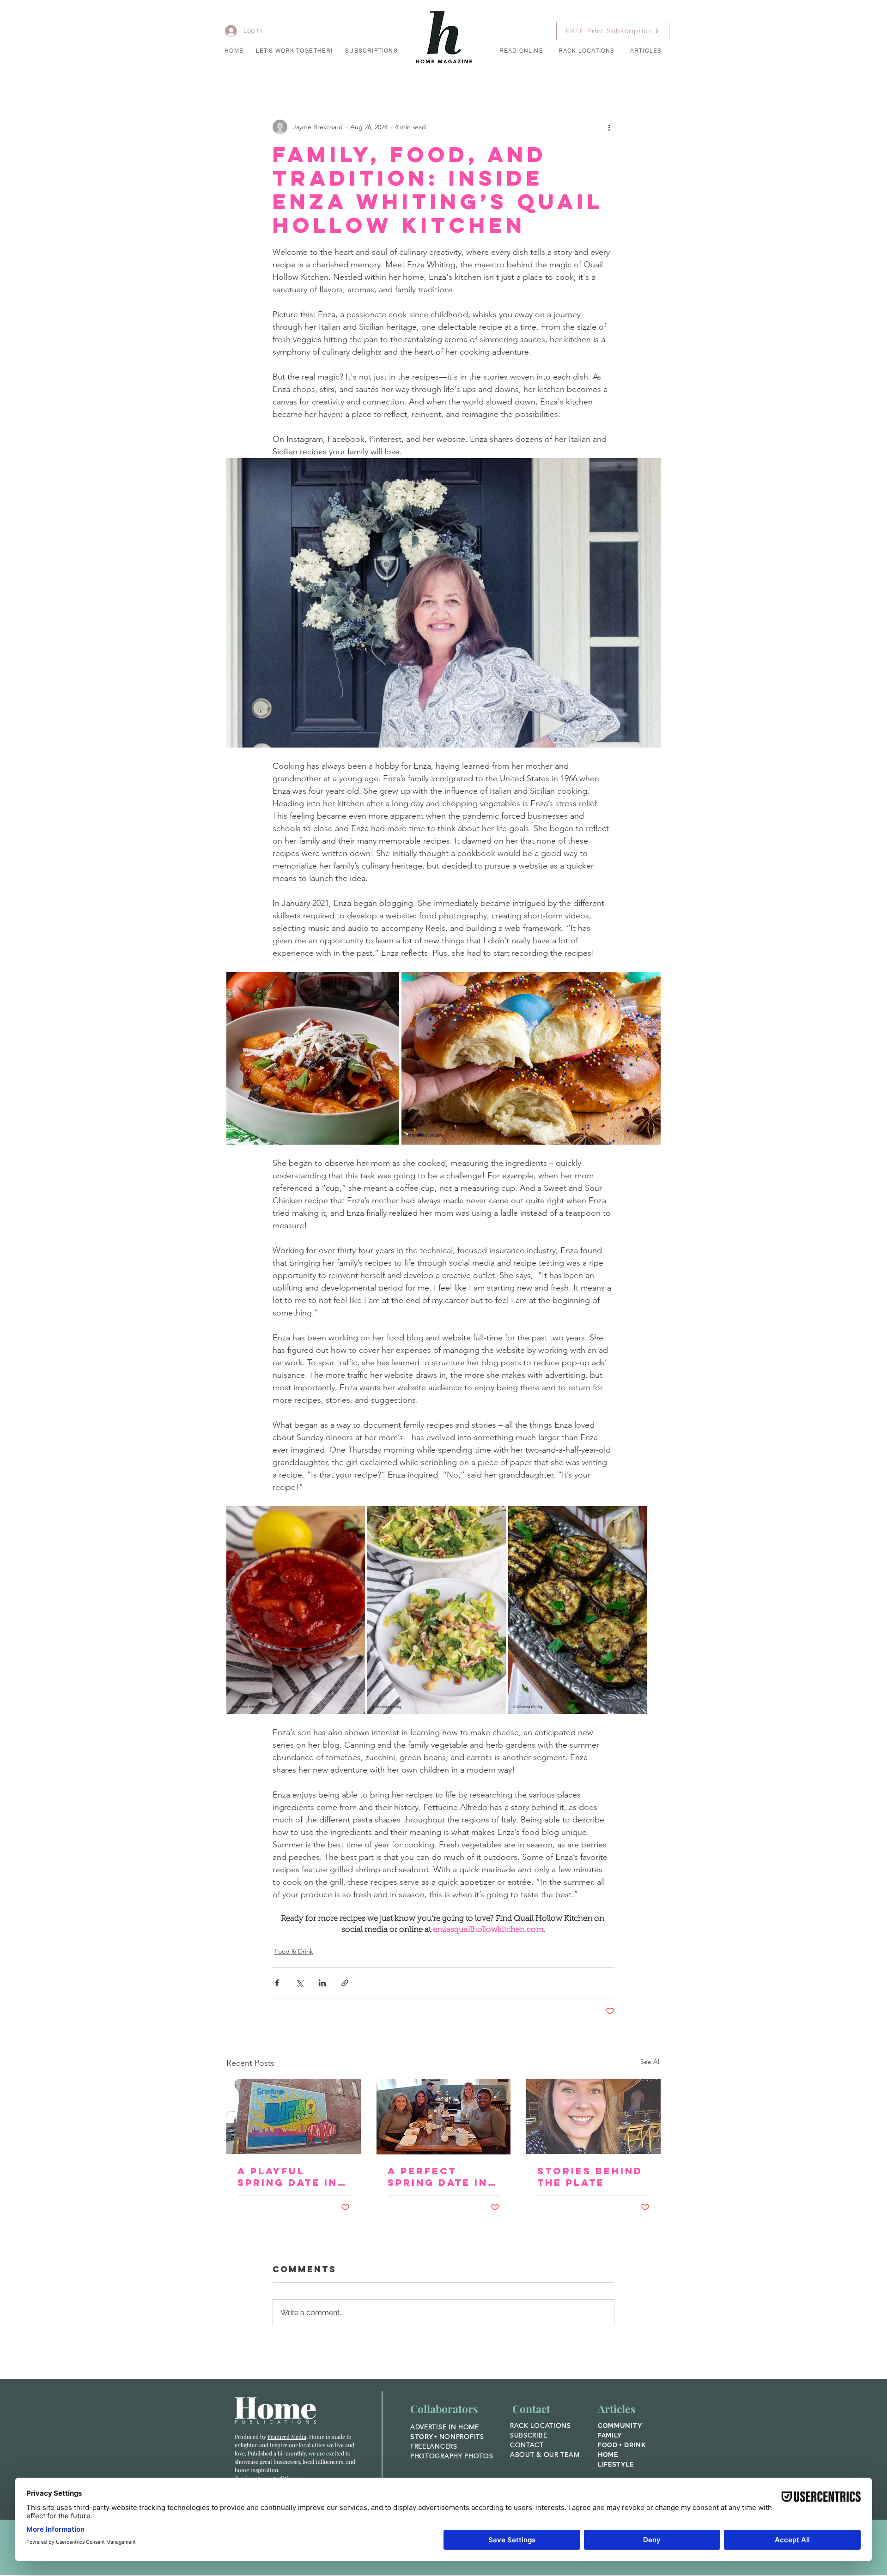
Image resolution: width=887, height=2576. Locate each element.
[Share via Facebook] (277, 1983)
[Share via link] (345, 1983)
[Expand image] (313, 1058)
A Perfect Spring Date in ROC (438, 2177)
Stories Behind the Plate (590, 2177)
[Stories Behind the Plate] (593, 2116)
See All (650, 2062)
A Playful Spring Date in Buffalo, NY (288, 2177)
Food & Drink (294, 1951)
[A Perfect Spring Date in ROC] (444, 2117)
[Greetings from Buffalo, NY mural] (294, 2116)
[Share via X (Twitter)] (300, 1983)
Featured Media (287, 2437)
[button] (294, 51)
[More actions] (609, 127)
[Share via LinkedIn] (322, 1983)
